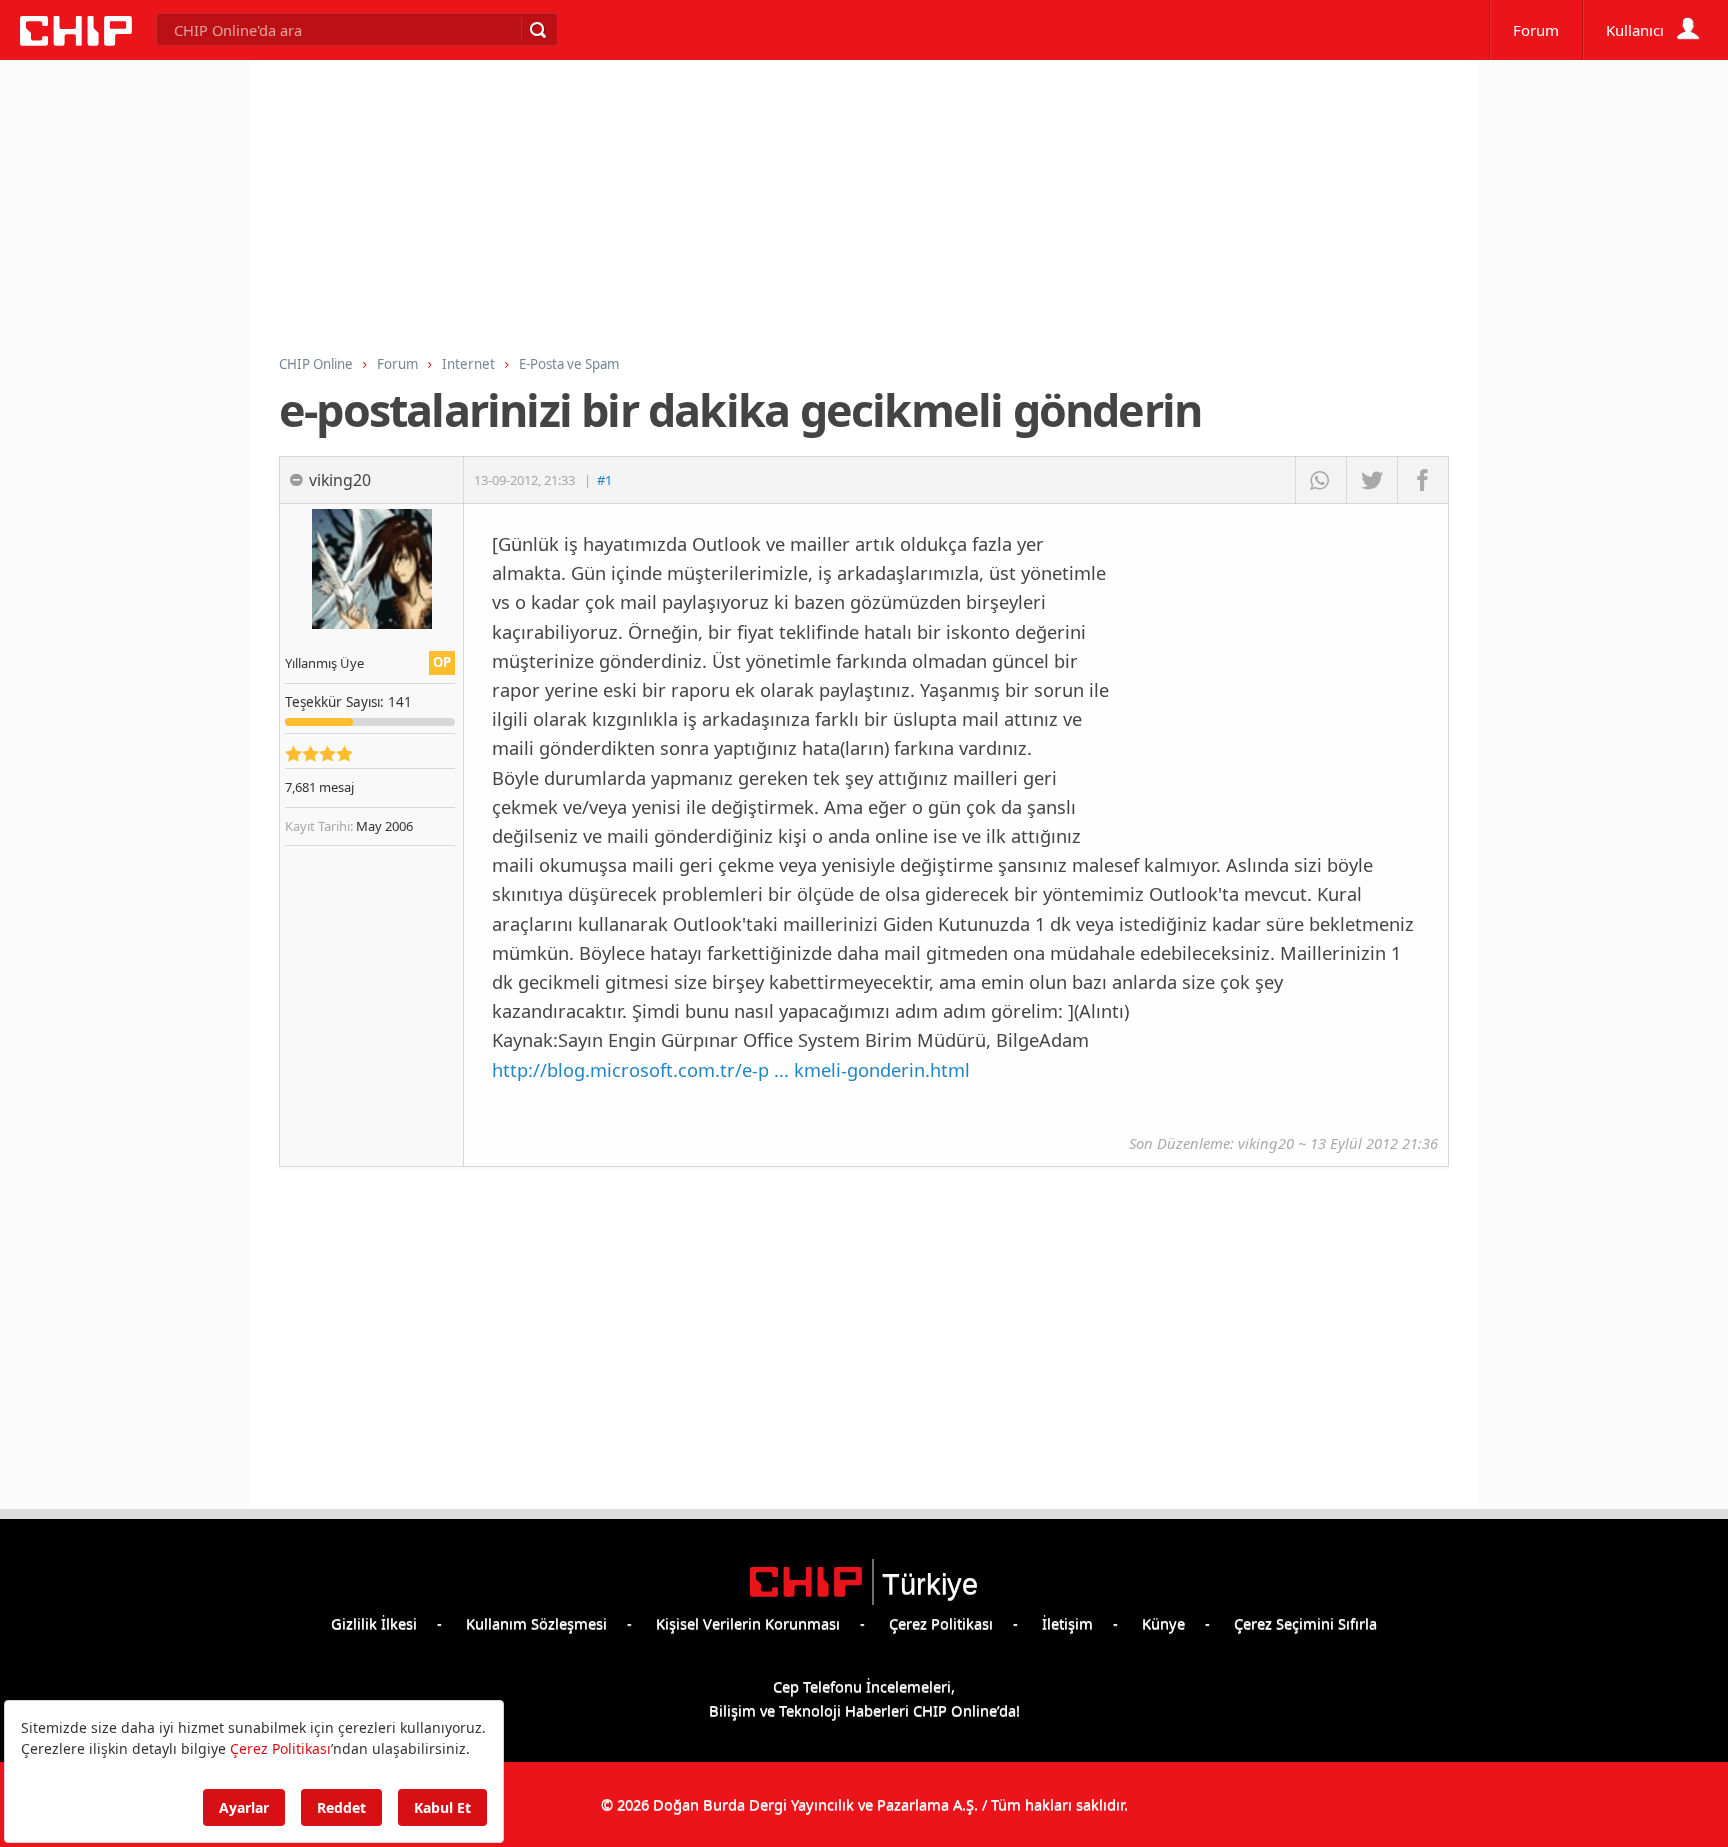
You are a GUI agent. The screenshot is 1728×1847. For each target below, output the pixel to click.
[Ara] (537, 30)
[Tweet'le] (1371, 480)
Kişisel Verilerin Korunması (748, 1623)
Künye (1163, 1623)
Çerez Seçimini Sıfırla (1305, 1623)
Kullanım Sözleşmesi (536, 1623)
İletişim (1067, 1623)
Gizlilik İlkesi (374, 1623)
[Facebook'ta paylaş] (1422, 480)
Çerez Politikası (941, 1623)
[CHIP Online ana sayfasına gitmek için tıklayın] (76, 40)
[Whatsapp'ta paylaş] (1320, 480)
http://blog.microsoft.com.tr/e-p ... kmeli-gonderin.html (731, 1069)
